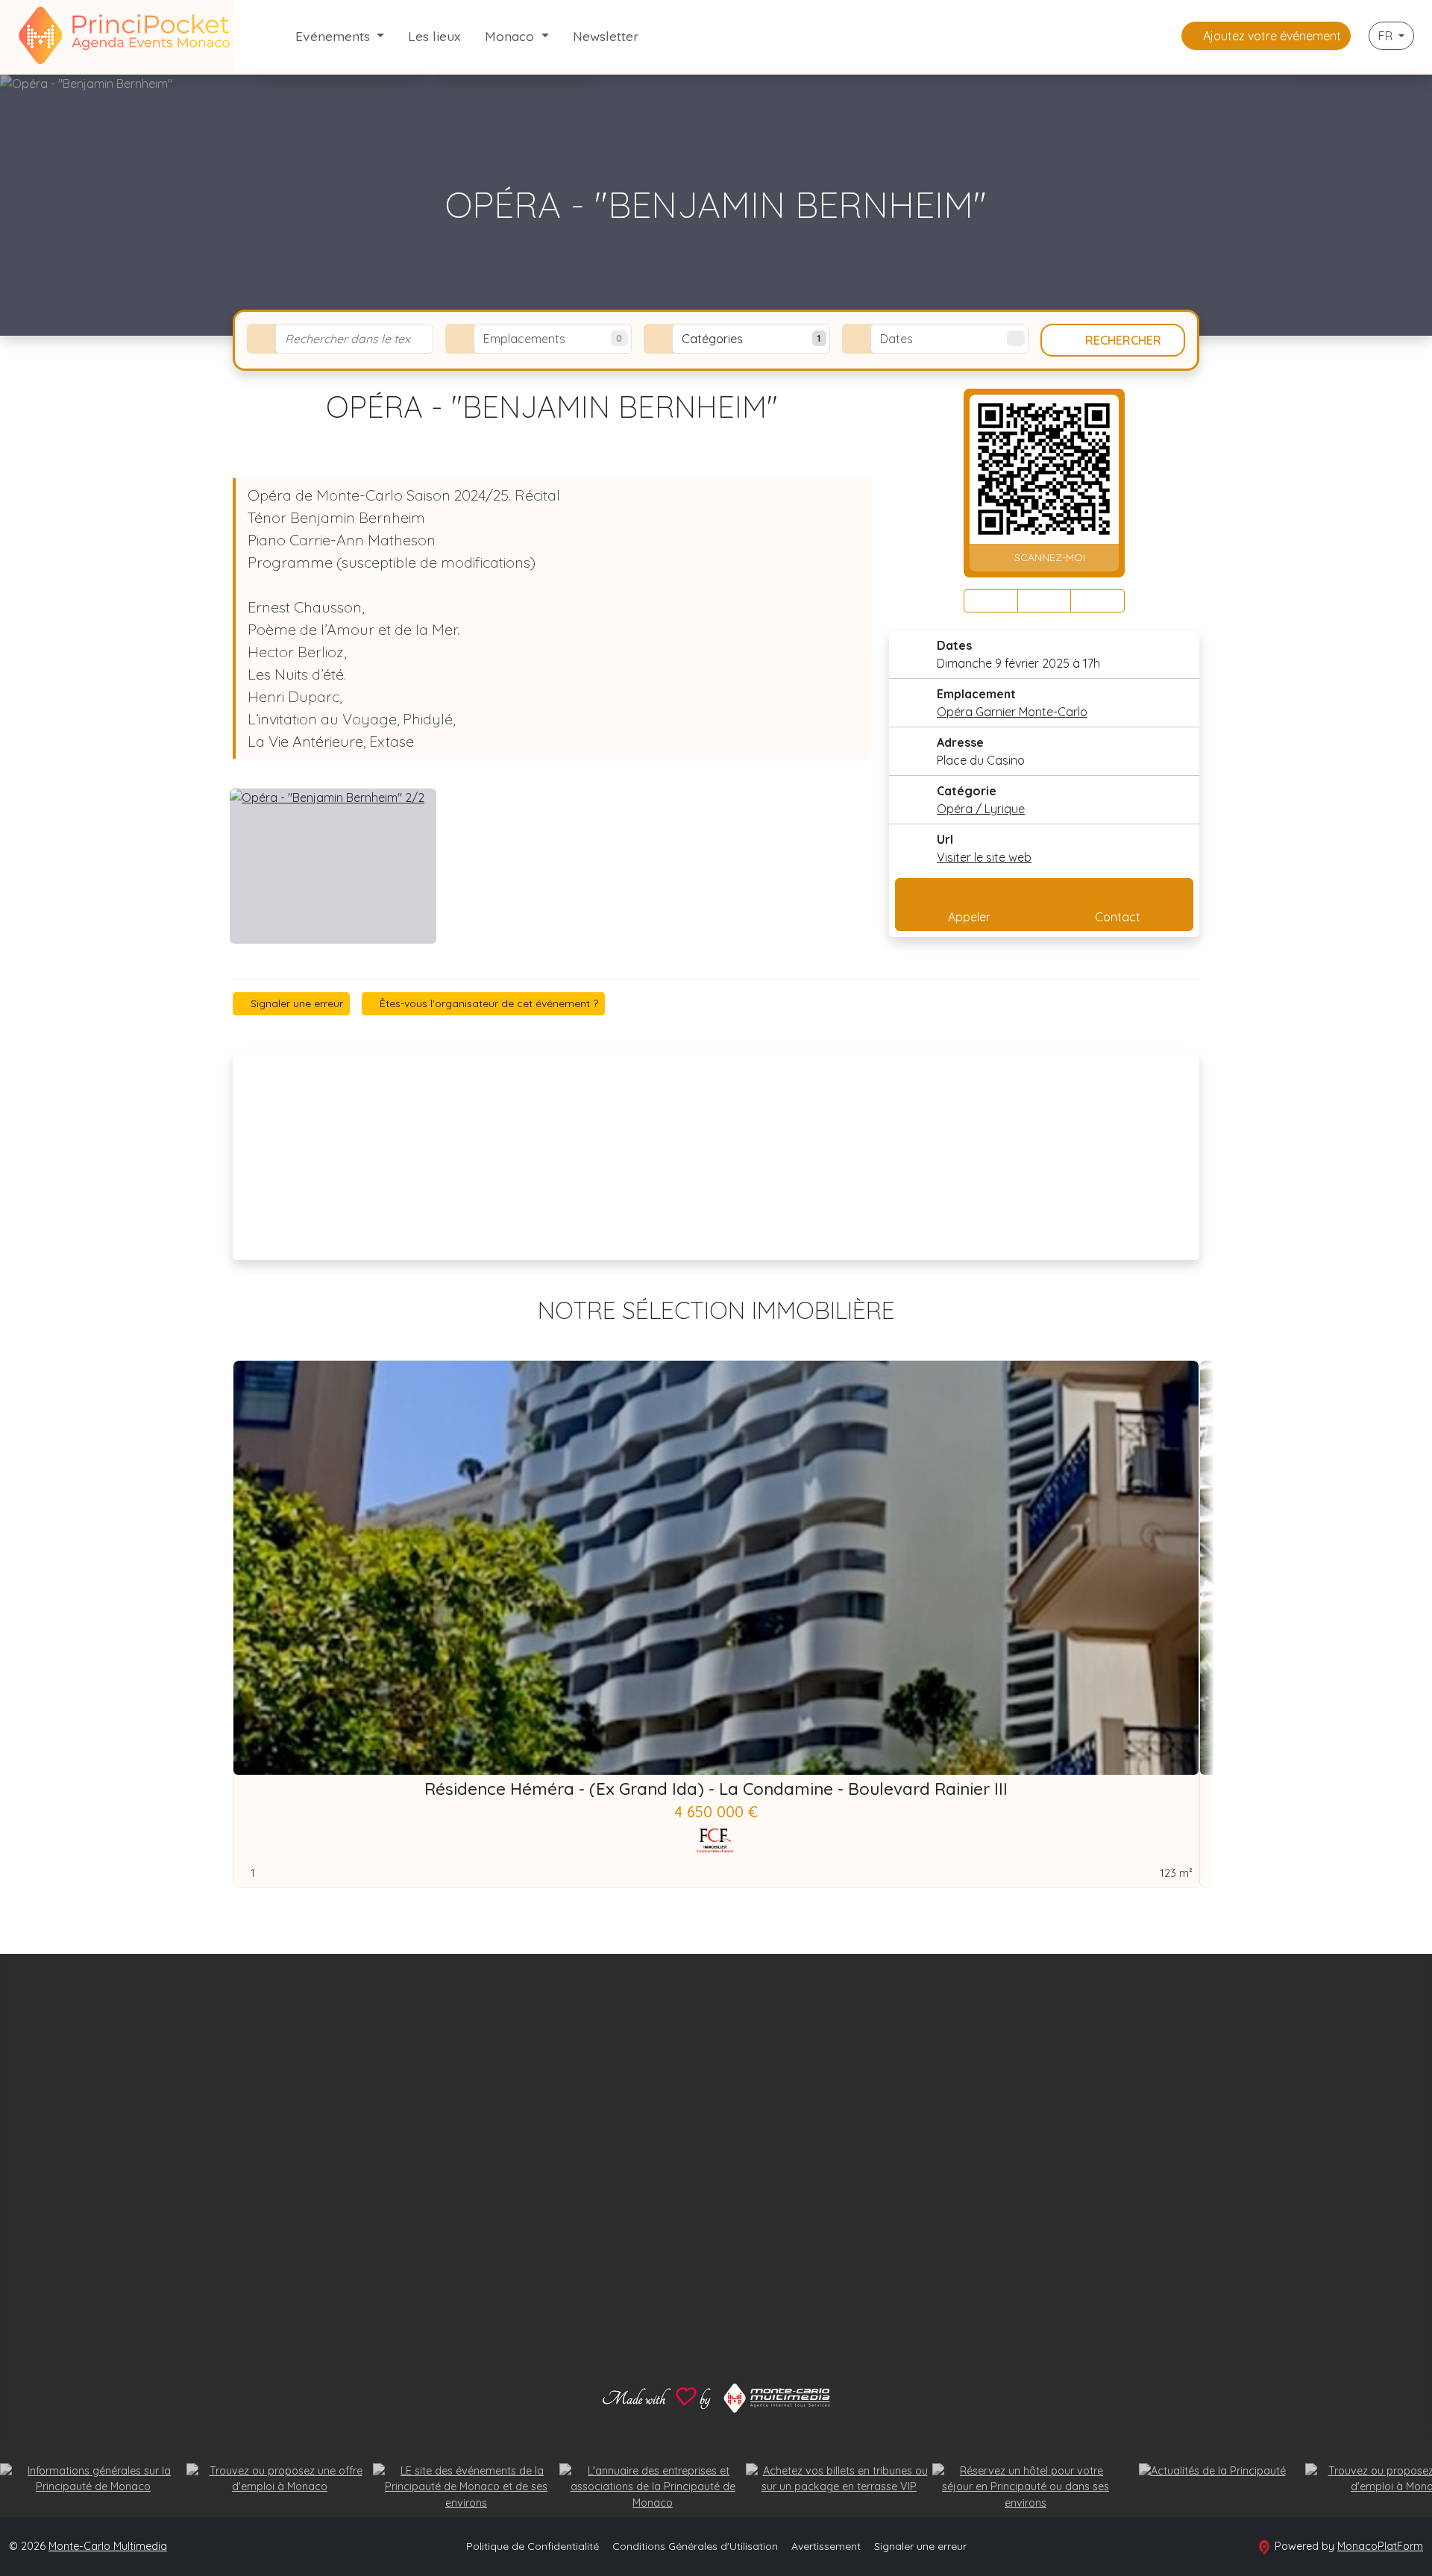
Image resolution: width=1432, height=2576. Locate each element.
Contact (1118, 917)
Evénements (335, 36)
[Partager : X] (1045, 601)
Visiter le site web (984, 857)
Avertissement (826, 2546)
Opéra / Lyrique (981, 809)
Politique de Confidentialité (533, 2546)
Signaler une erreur (295, 1003)
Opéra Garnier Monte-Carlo (1012, 712)
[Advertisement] (716, 1156)
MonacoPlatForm (1380, 2546)
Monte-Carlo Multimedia (108, 2546)
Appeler (969, 917)
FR (1387, 36)
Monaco (511, 36)
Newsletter (606, 36)
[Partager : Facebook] (991, 601)
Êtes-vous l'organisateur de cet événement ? (487, 1003)
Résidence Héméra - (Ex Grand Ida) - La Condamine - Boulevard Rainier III (716, 1789)
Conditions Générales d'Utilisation (695, 2546)
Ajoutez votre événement (1271, 36)
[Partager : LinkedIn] (1097, 601)
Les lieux (434, 36)
